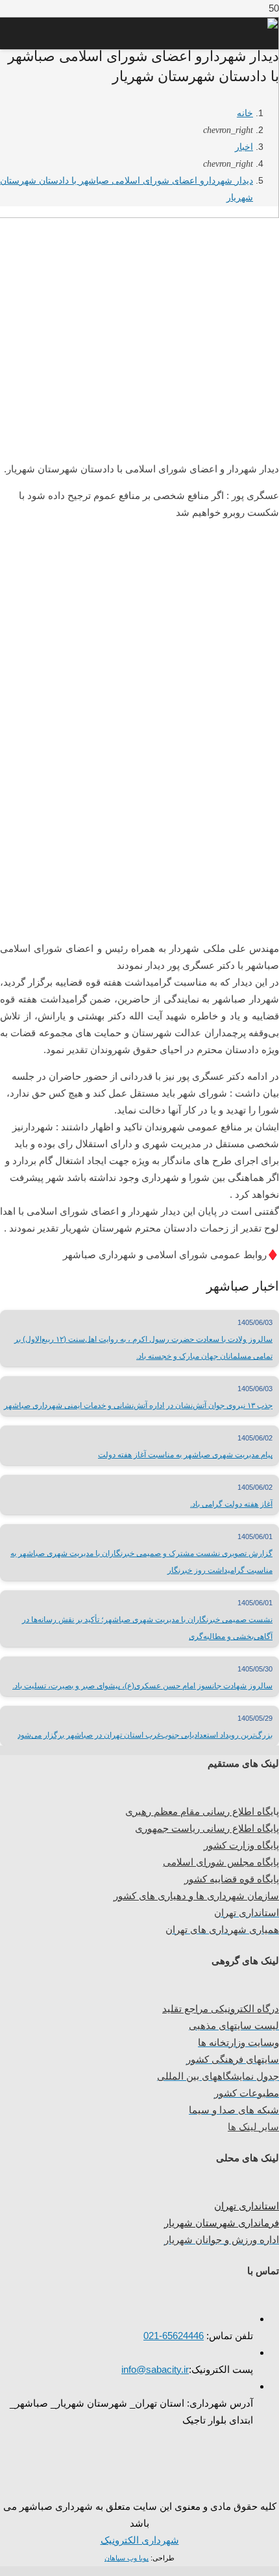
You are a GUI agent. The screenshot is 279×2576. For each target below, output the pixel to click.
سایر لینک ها (253, 2127)
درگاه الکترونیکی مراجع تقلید (221, 2009)
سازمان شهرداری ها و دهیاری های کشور (196, 1896)
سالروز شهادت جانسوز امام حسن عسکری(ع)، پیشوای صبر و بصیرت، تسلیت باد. (142, 1686)
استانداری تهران (247, 2206)
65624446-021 (174, 2336)
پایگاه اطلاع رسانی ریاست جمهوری (207, 1828)
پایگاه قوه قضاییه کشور (232, 1879)
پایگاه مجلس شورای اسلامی (221, 1862)
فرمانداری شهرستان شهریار (222, 2223)
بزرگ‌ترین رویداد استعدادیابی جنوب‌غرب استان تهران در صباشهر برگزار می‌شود (145, 1735)
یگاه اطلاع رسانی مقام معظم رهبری (199, 1811)
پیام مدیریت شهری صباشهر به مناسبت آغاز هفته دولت (185, 1455)
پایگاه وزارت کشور (241, 1845)
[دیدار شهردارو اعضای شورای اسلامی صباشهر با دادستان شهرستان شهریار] (139, 439)
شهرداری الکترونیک (140, 2540)
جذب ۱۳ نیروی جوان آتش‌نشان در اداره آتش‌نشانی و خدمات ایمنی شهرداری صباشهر (138, 1405)
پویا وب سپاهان (127, 2558)
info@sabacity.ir (155, 2369)
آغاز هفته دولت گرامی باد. (231, 1504)
